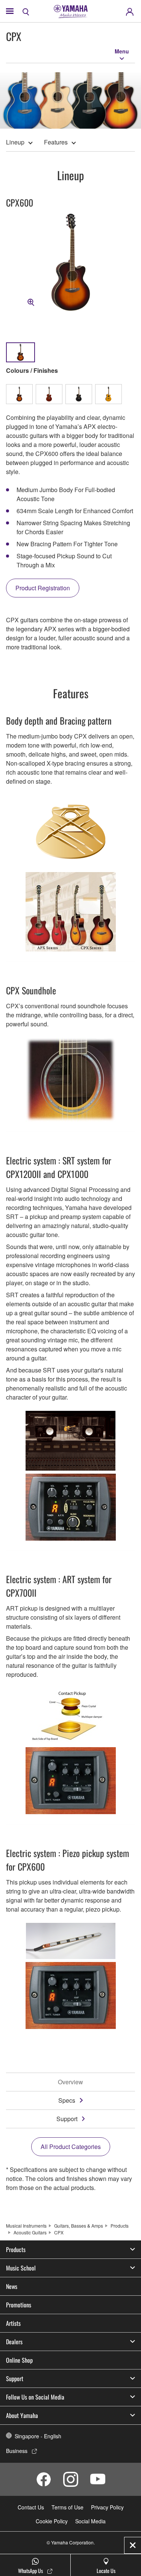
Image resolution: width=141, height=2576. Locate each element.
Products (120, 2226)
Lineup (15, 142)
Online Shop (19, 2360)
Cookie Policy (52, 2521)
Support (67, 2119)
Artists (13, 2323)
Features (56, 142)
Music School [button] (21, 2268)
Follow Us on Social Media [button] (35, 2397)
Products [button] (16, 2249)
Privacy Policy (107, 2507)
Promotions (19, 2305)
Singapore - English (38, 2436)
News (12, 2286)
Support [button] (15, 2378)
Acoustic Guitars (30, 2232)
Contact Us (31, 2507)
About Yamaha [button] (22, 2415)
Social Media (90, 2521)
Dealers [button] (14, 2342)
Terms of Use (67, 2507)
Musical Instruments (26, 2226)
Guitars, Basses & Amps (79, 2226)
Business (17, 2451)
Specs (67, 2100)
